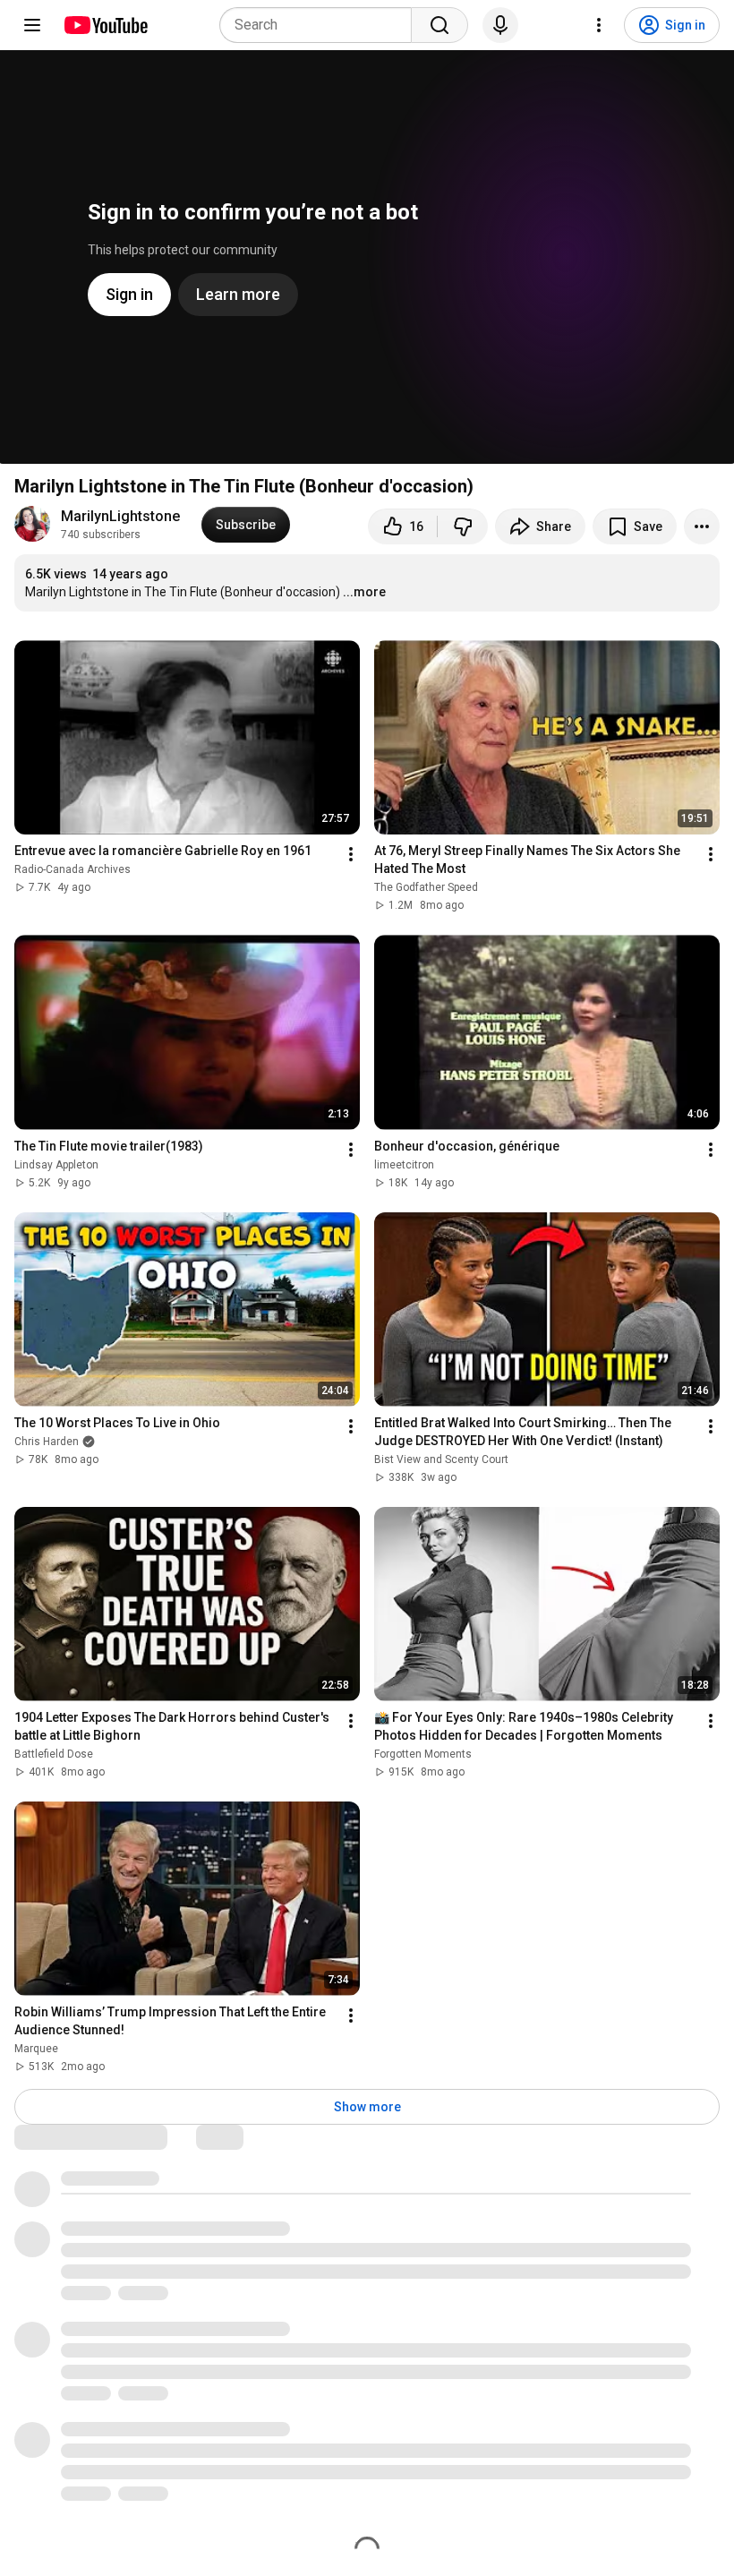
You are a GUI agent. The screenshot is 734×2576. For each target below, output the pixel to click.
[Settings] (599, 25)
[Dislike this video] (463, 526)
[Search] (440, 25)
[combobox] (321, 25)
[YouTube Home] (105, 25)
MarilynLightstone (120, 516)
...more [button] (364, 592)
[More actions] (702, 526)
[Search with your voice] (500, 25)
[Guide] (32, 25)
